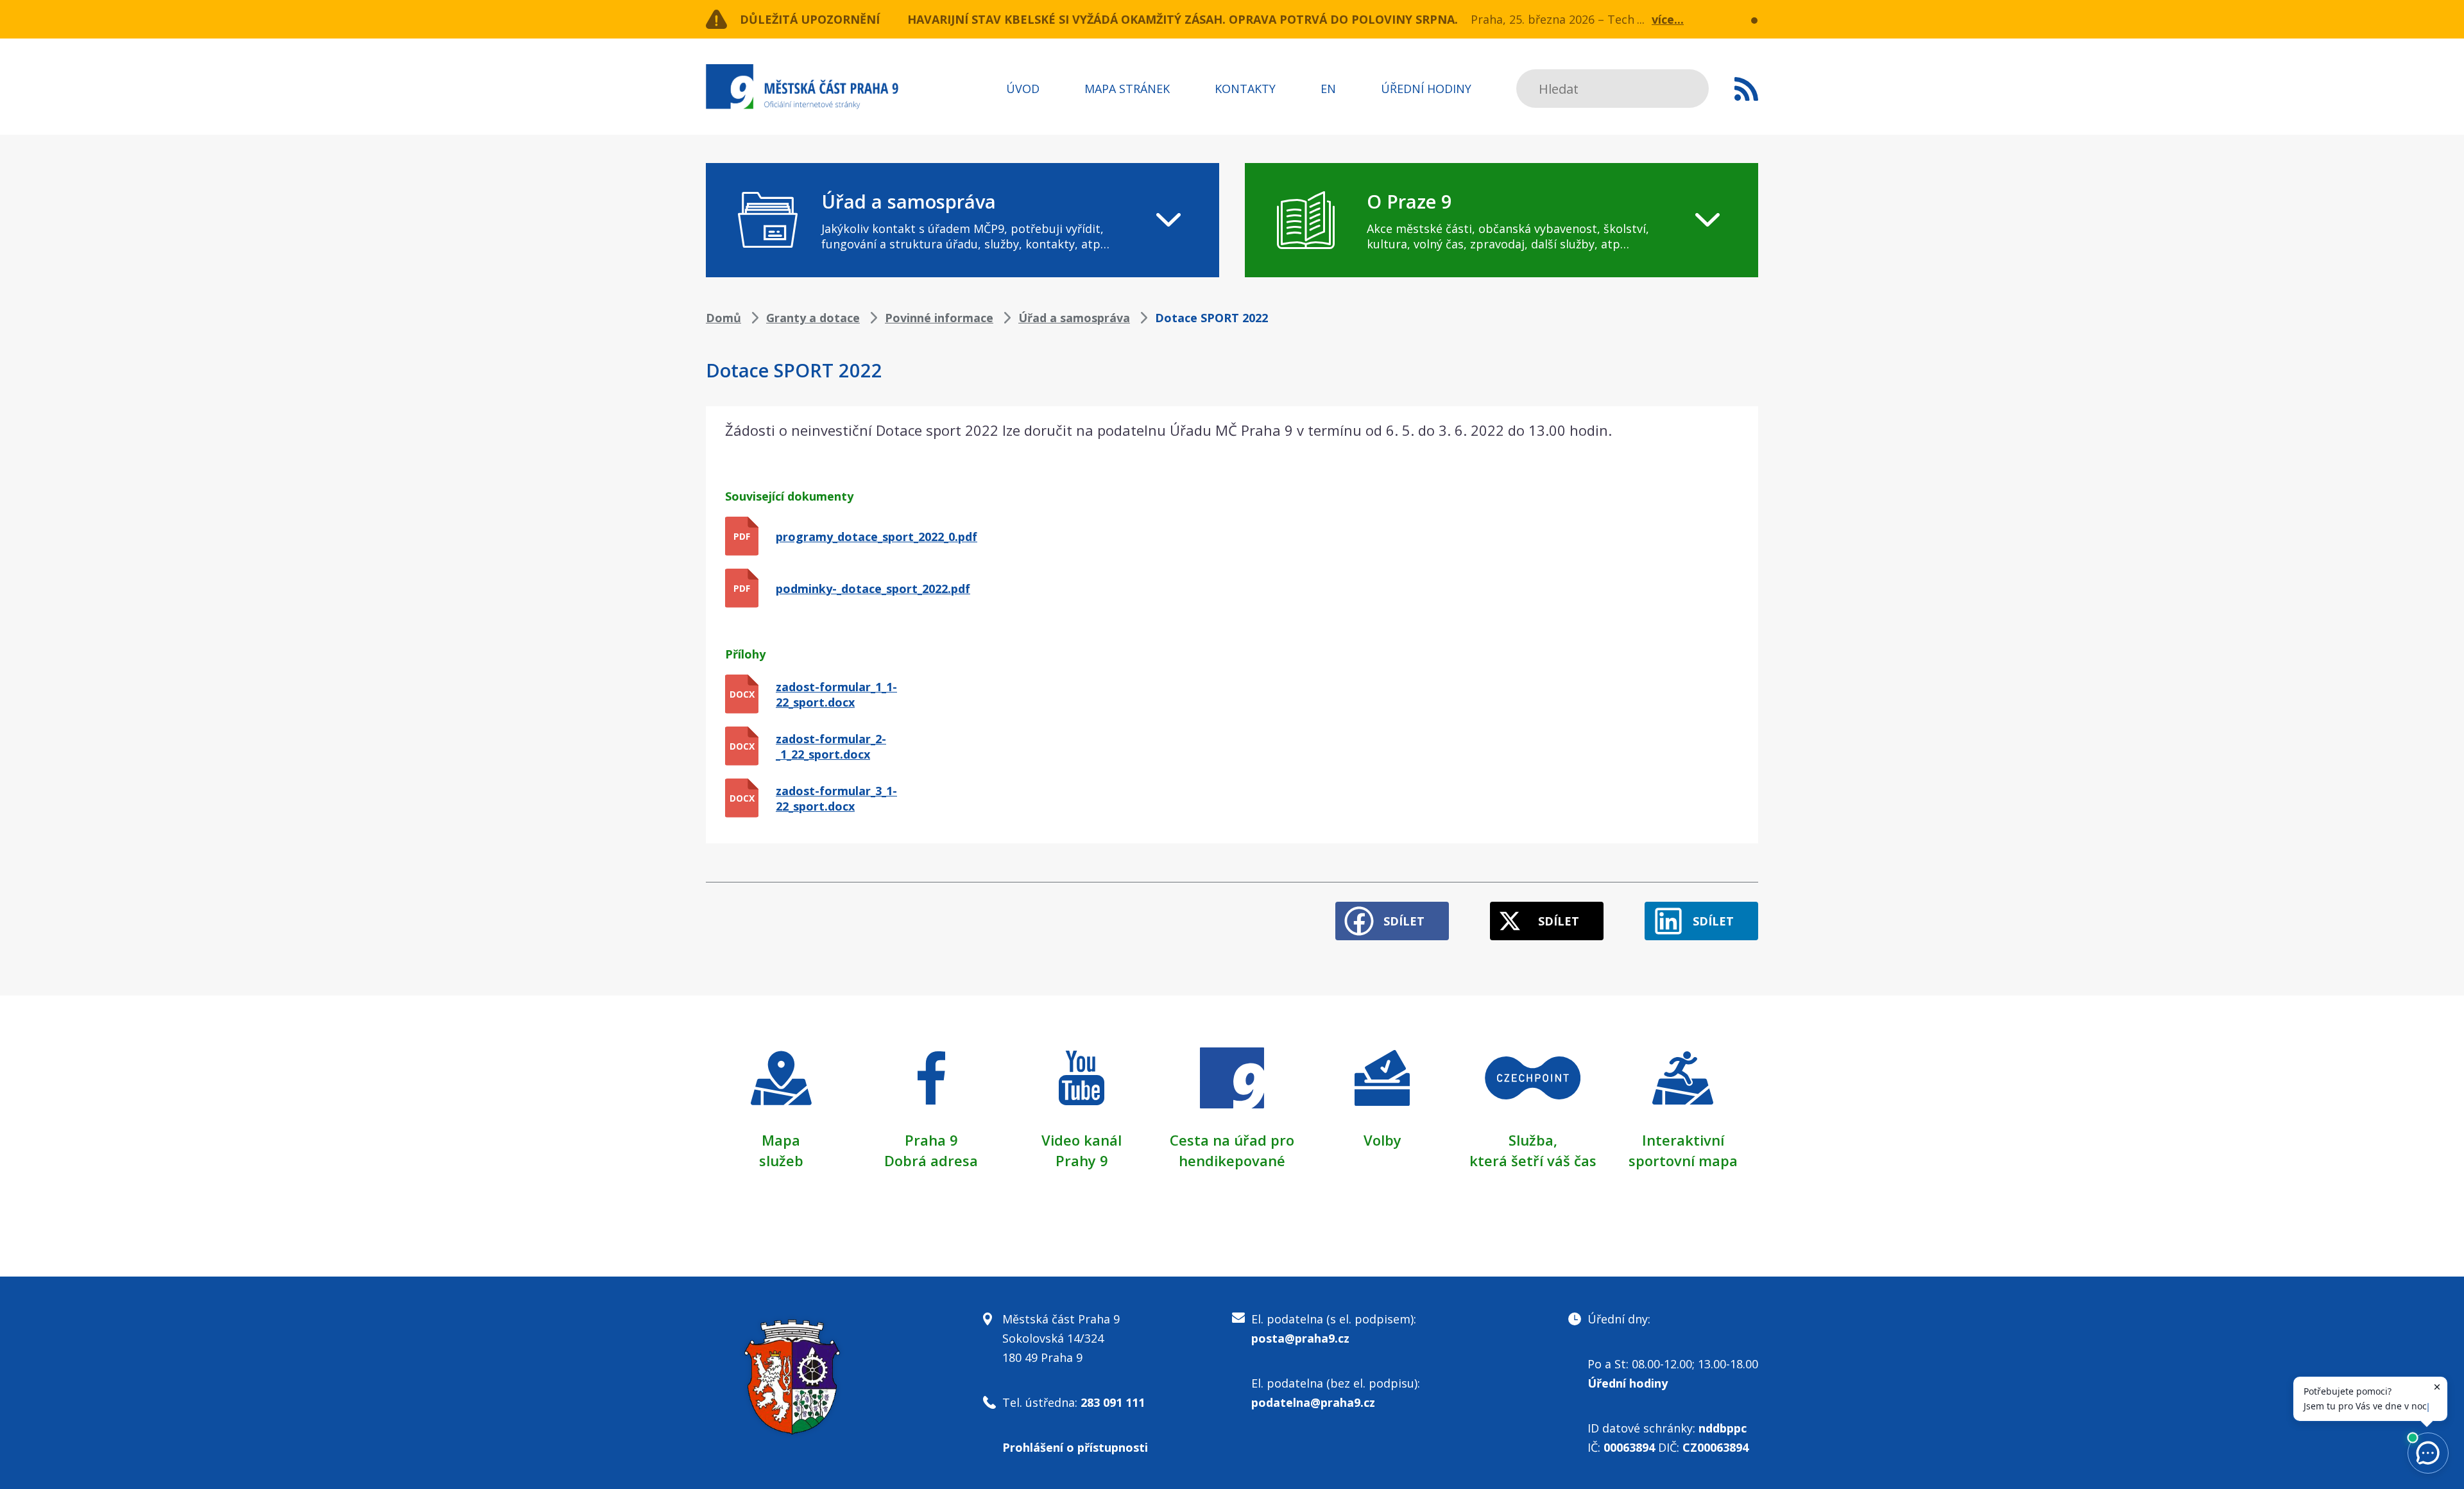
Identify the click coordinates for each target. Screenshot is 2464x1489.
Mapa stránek (1127, 89)
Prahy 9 (1082, 1160)
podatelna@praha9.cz (1313, 1402)
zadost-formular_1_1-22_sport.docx (836, 694)
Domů (723, 318)
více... (1668, 19)
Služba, (1533, 1140)
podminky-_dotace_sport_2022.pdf (873, 589)
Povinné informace (939, 318)
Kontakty (1245, 89)
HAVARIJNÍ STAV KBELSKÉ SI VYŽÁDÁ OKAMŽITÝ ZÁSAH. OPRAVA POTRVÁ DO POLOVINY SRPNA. (1183, 19)
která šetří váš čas (1533, 1160)
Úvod (1023, 89)
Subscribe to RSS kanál (1746, 89)
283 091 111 (1113, 1402)
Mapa (781, 1140)
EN (1328, 89)
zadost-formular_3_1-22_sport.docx (836, 798)
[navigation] (963, 220)
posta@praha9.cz (1300, 1338)
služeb (781, 1160)
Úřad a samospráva (1074, 318)
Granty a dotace (813, 318)
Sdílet (1404, 921)
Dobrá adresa (931, 1160)
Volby (1382, 1140)
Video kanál (1082, 1140)
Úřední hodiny (1426, 89)
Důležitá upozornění (810, 19)
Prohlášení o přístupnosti (1075, 1447)
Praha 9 (931, 1140)
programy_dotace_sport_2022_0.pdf (877, 537)
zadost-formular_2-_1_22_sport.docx (831, 746)
